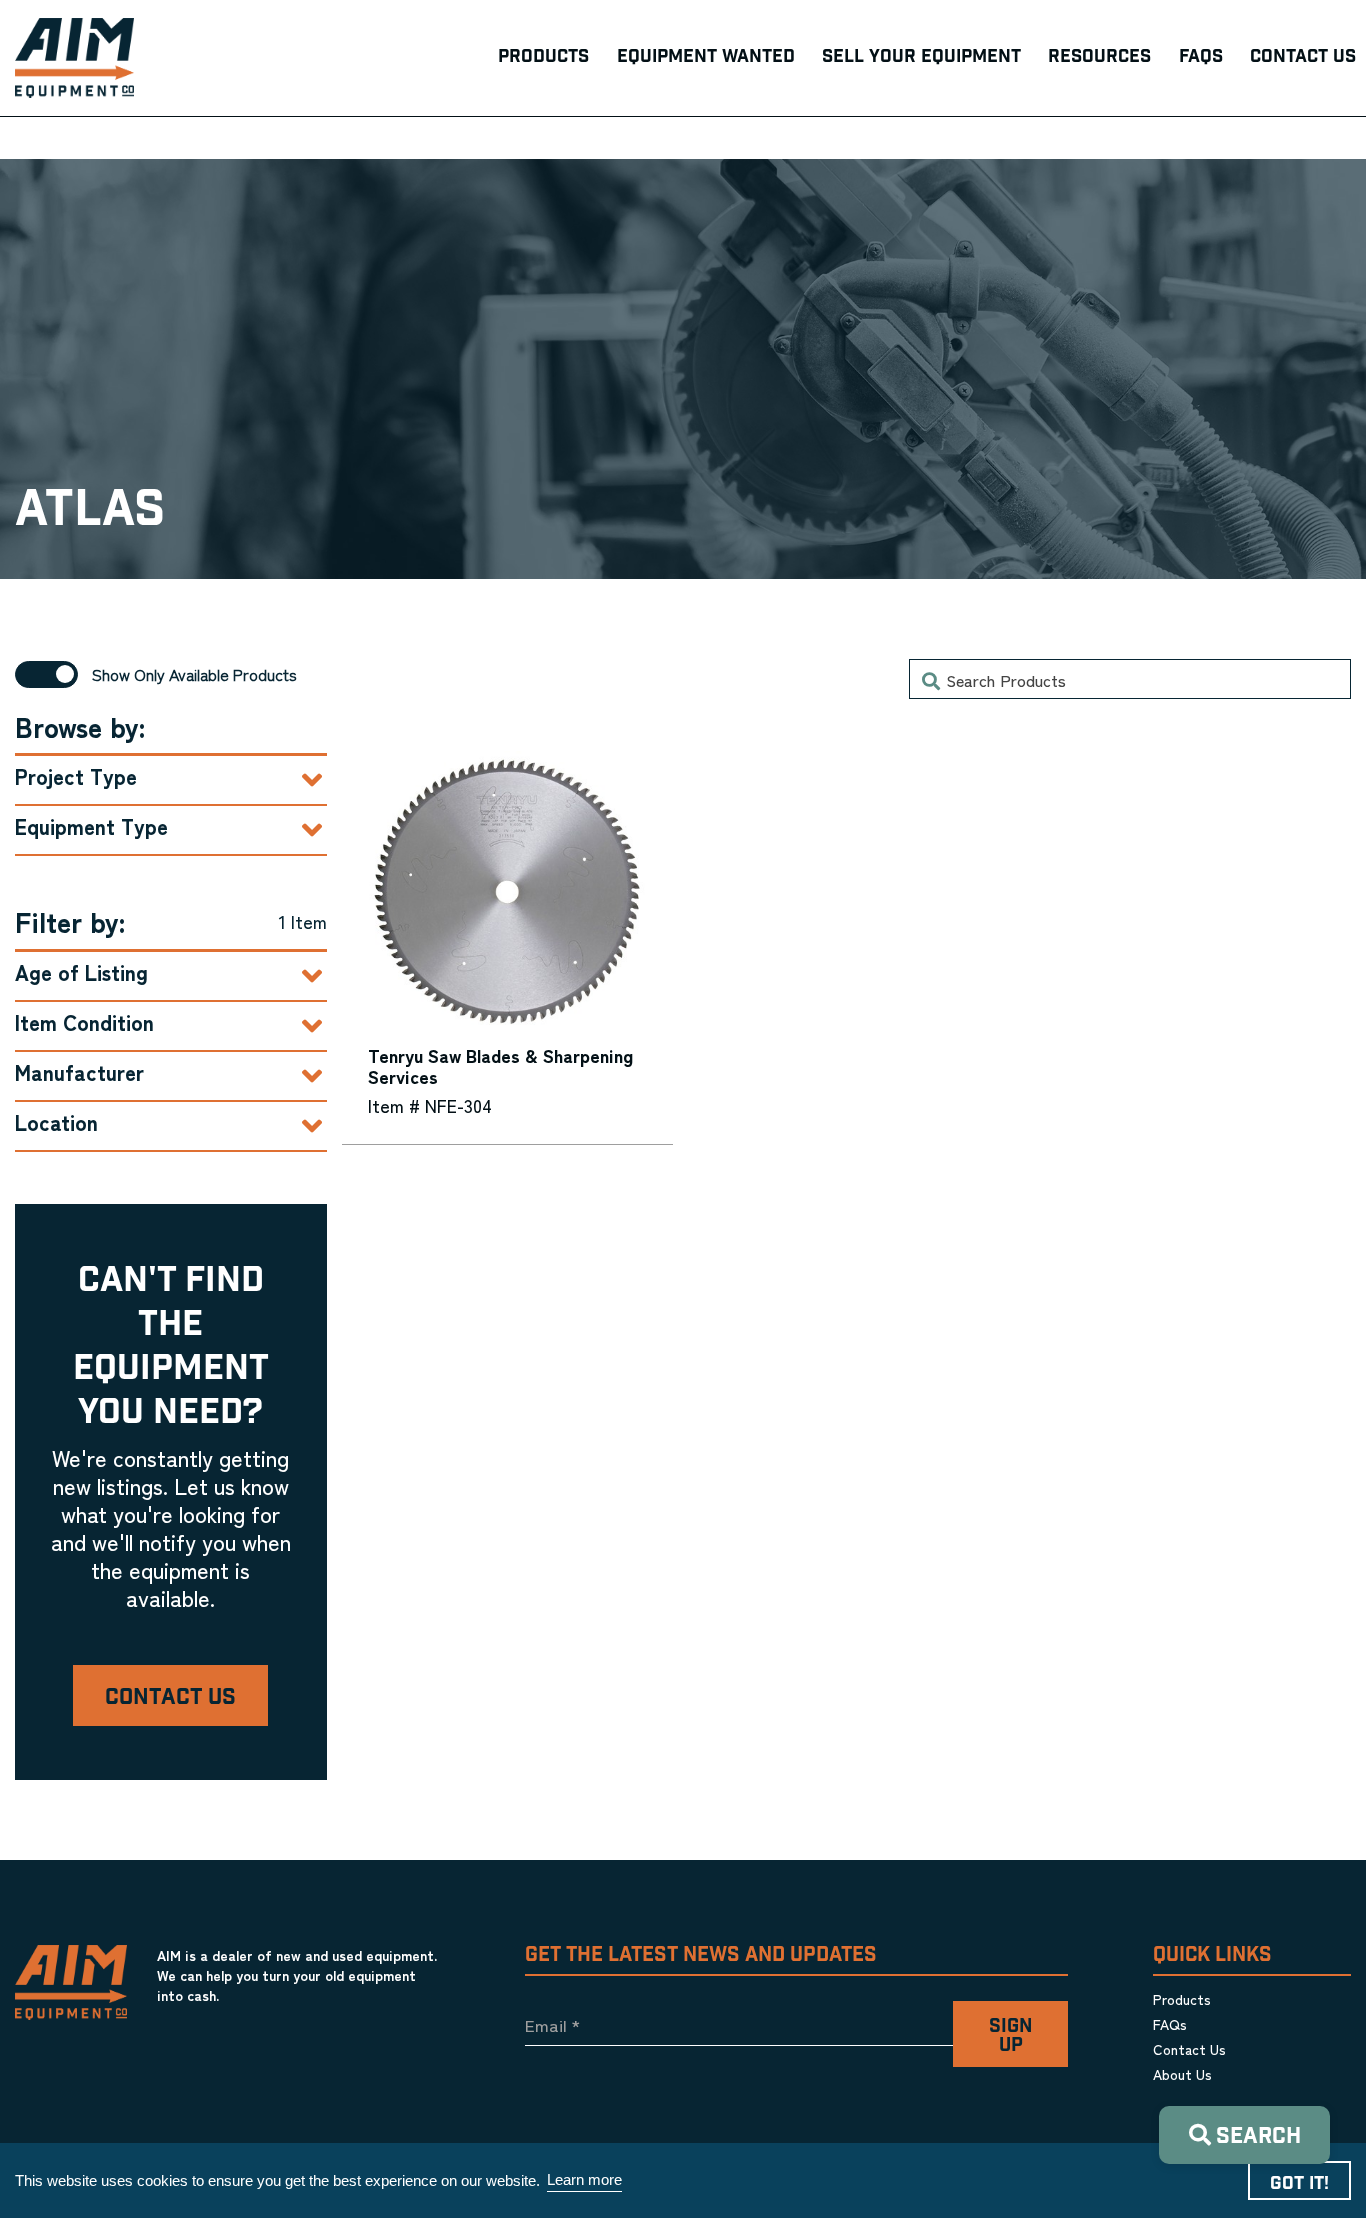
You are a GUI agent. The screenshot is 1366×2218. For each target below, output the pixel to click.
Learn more (584, 2179)
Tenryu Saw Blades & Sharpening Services (500, 1065)
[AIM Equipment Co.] (74, 58)
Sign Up (1010, 2036)
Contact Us (170, 1697)
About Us (1182, 2074)
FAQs (1170, 2024)
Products (1182, 1999)
